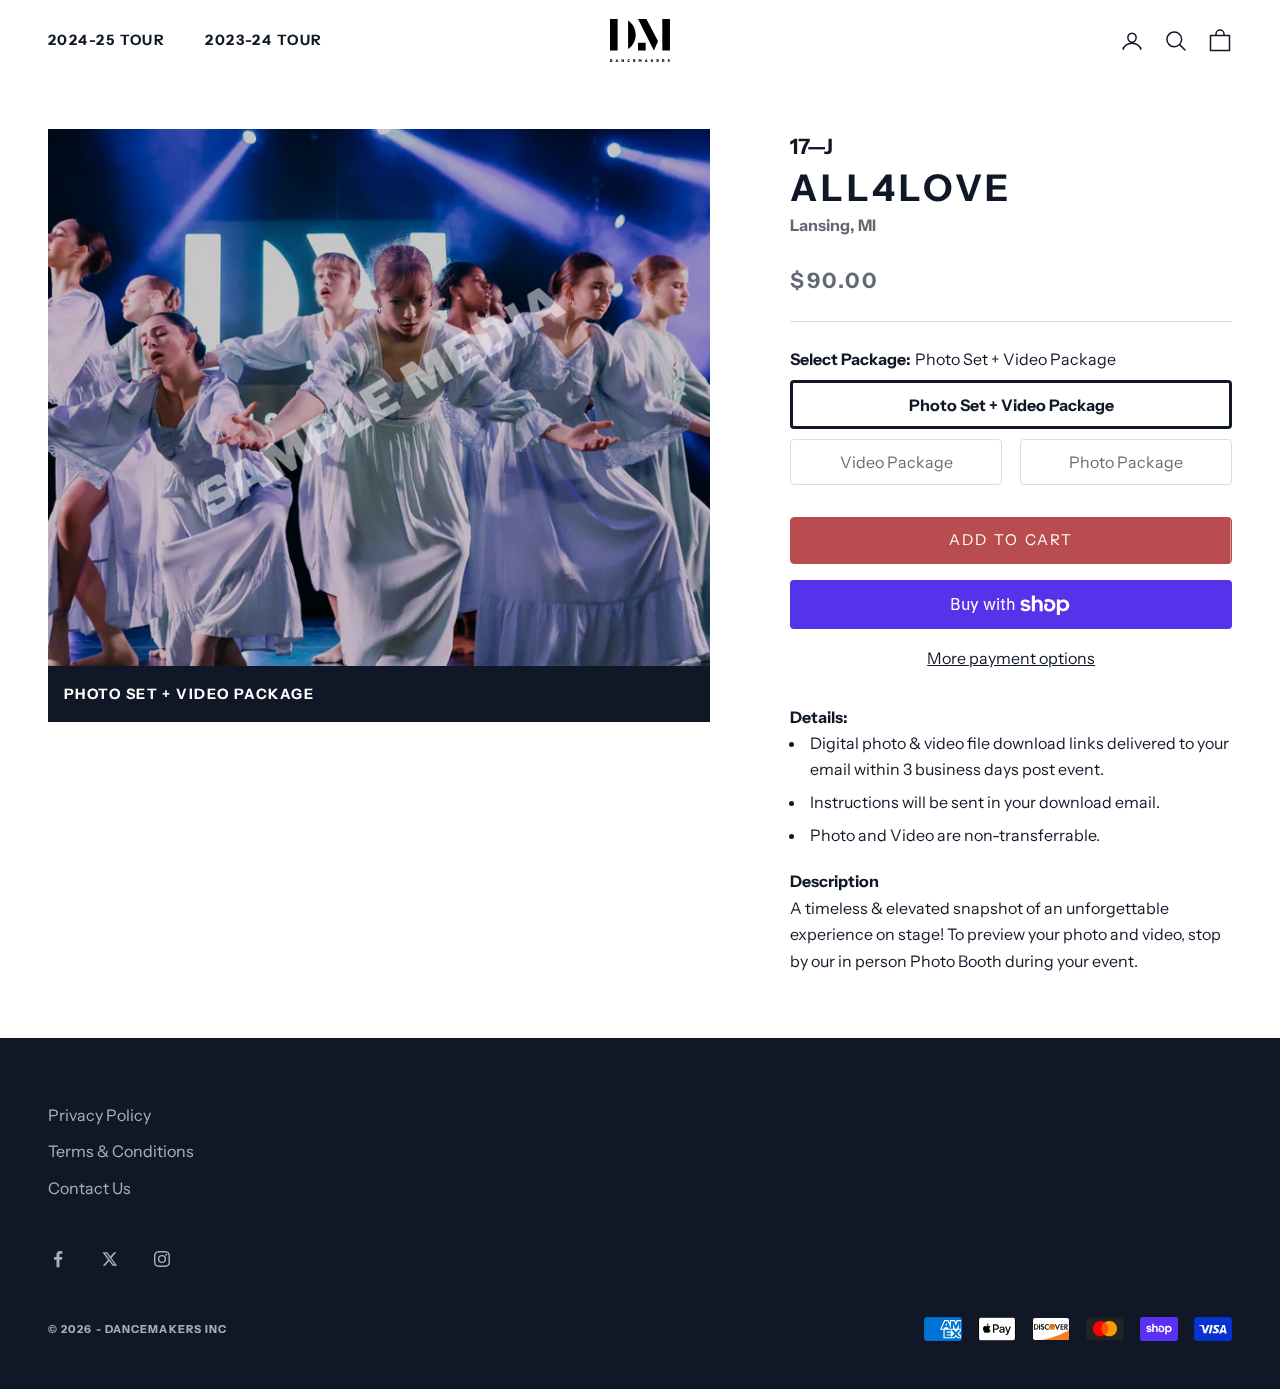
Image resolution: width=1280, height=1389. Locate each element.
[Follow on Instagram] (162, 1259)
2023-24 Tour (263, 40)
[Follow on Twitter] (110, 1259)
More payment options (1011, 658)
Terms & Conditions (121, 1151)
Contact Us (89, 1188)
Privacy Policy (99, 1115)
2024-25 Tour (106, 40)
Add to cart (1011, 539)
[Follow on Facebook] (58, 1259)
